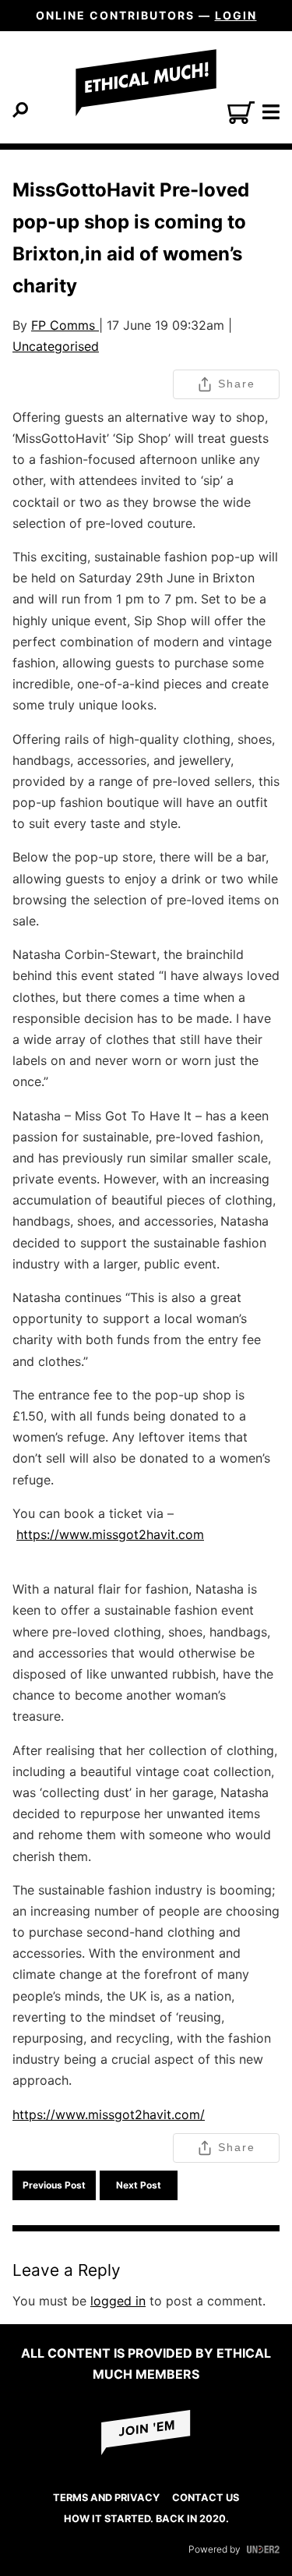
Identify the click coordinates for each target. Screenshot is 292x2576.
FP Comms (65, 325)
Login (236, 15)
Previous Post (54, 2185)
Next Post (139, 2185)
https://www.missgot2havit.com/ (109, 2114)
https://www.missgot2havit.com (110, 1534)
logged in (118, 2301)
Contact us (206, 2498)
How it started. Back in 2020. (146, 2519)
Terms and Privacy (106, 2498)
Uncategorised (56, 346)
